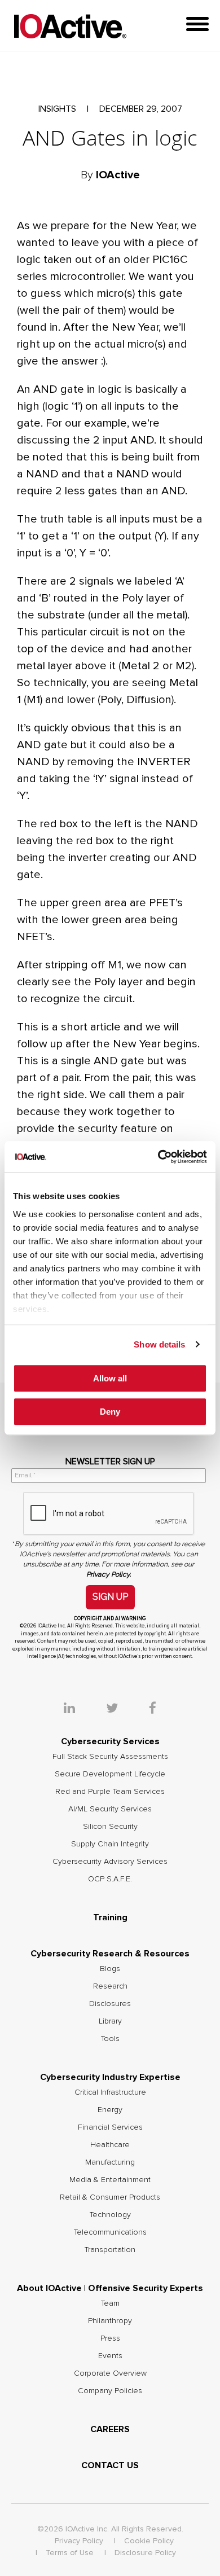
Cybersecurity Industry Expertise (110, 2077)
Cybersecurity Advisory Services (110, 1862)
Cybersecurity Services (110, 1741)
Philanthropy (110, 2321)
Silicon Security (110, 1827)
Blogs (110, 1969)
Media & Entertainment (110, 2180)
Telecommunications (110, 2232)
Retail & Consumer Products (110, 2197)
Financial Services (110, 2127)
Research (110, 1986)
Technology (110, 2215)
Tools (110, 2039)
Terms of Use (70, 2553)
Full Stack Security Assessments (110, 1757)
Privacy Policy (79, 2541)
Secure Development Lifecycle (110, 1774)
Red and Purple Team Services (110, 1792)
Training (110, 1917)
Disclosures (110, 2004)
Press (110, 2338)
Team (110, 2303)
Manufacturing (110, 2162)
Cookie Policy (149, 2541)
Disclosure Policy (145, 2553)
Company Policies (110, 2391)
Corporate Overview (110, 2373)
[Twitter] (126, 1709)
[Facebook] (153, 1709)
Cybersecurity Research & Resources (110, 1954)
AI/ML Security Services (110, 1809)
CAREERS (110, 2429)
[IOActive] (70, 27)
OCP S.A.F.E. (110, 1879)
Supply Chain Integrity (110, 1844)
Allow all (110, 1378)
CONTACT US (110, 2465)
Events (110, 2356)
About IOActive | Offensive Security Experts (110, 2288)
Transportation (110, 2250)
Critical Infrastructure (110, 2092)
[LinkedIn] (83, 1709)
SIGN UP (110, 1597)
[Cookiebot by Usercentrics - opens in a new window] (158, 1157)
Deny (110, 1412)
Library (110, 2021)
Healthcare (110, 2145)
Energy (110, 2110)
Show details (159, 1344)
